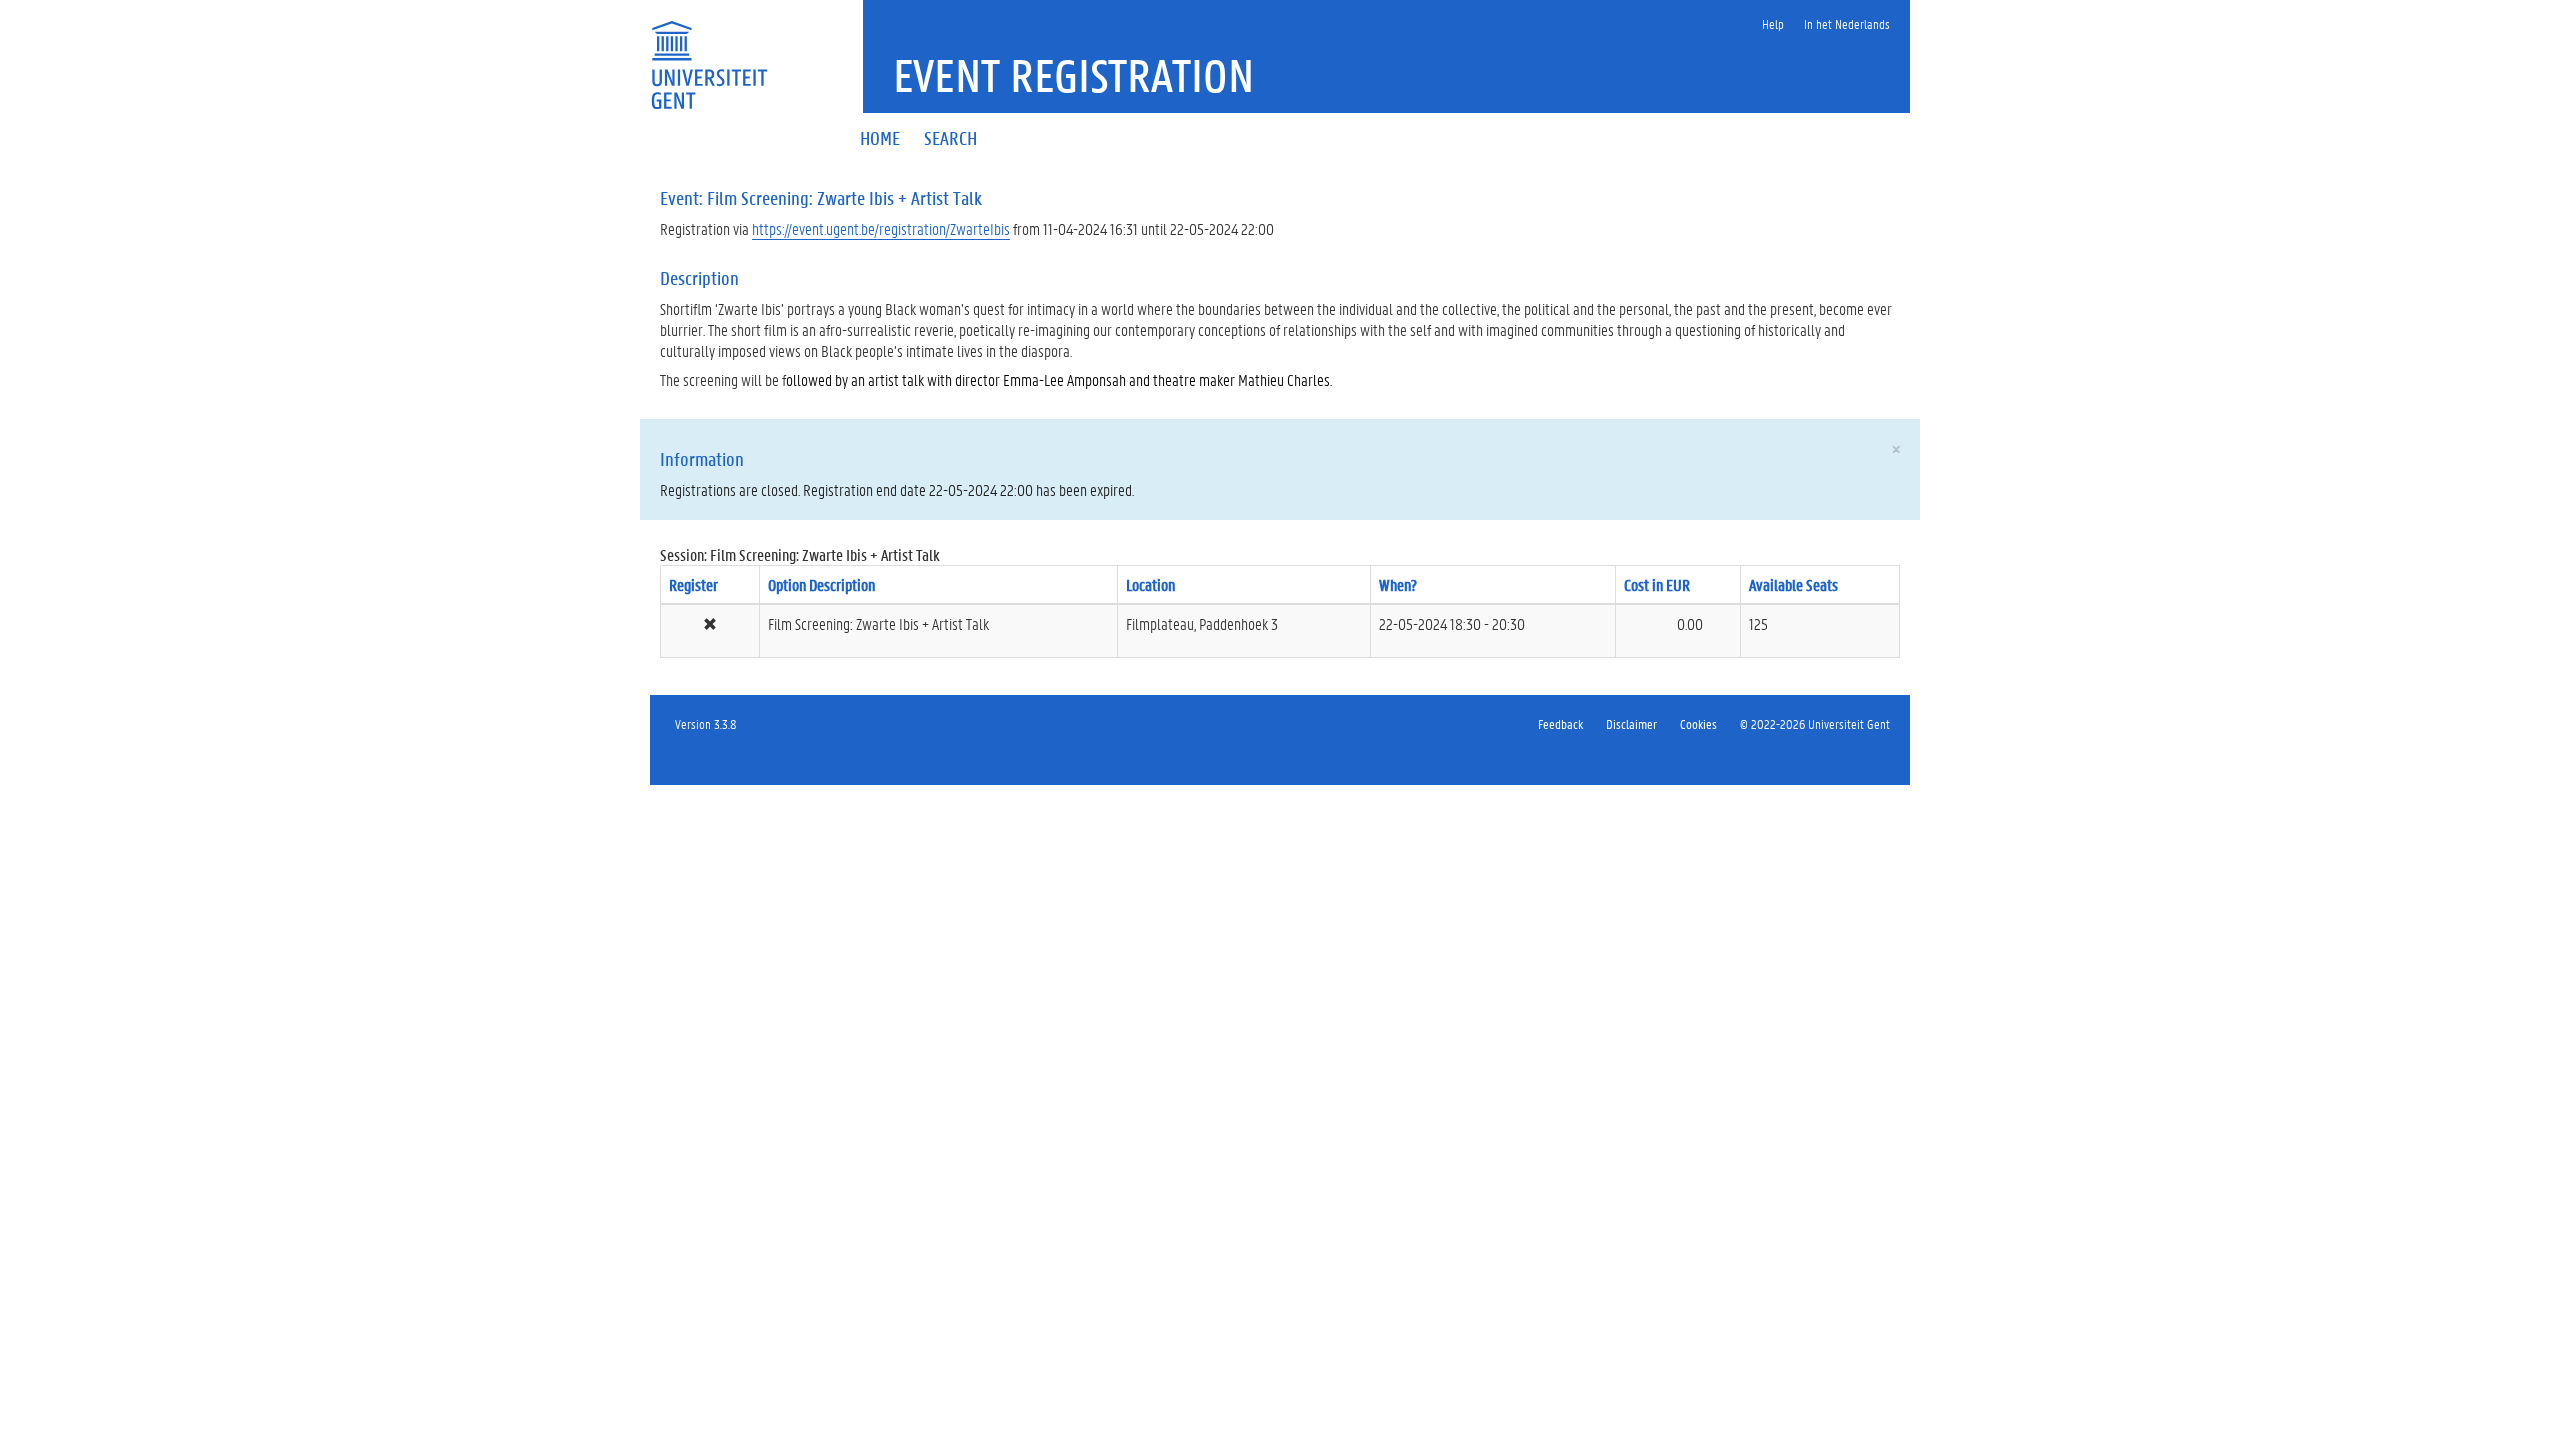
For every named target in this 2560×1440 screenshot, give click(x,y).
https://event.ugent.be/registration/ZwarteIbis (881, 228)
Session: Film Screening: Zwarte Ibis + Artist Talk (800, 554)
